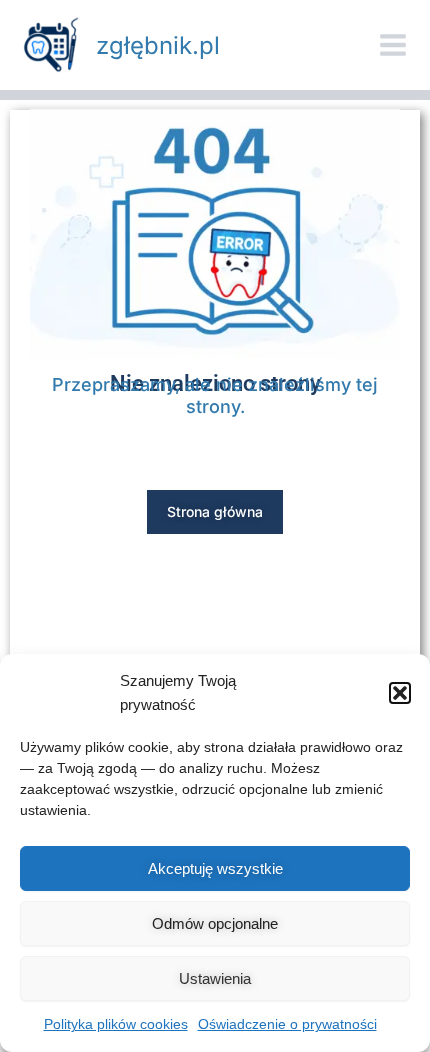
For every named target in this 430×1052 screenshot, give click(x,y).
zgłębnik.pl (158, 45)
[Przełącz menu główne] (393, 45)
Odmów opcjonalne (215, 923)
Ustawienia (215, 978)
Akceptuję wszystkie (215, 868)
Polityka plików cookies (116, 1024)
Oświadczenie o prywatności (287, 1024)
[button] (400, 693)
